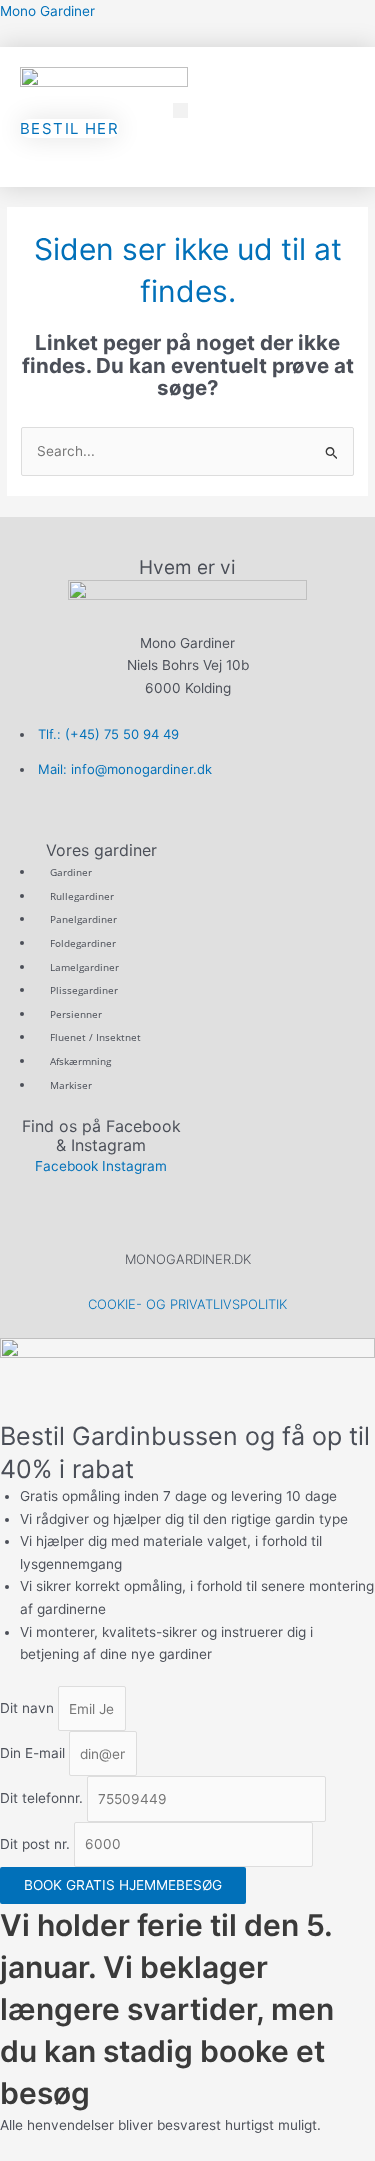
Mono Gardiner (47, 11)
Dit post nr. (37, 1844)
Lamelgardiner (84, 967)
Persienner (76, 1014)
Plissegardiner (84, 990)
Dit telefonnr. (43, 1799)
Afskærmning (80, 1061)
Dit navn (29, 1709)
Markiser (71, 1085)
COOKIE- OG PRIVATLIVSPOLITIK (187, 1304)
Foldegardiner (83, 943)
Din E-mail (34, 1754)
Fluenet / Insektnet (95, 1037)
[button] (180, 110)
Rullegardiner (82, 896)
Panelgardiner (83, 919)
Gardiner (71, 872)
